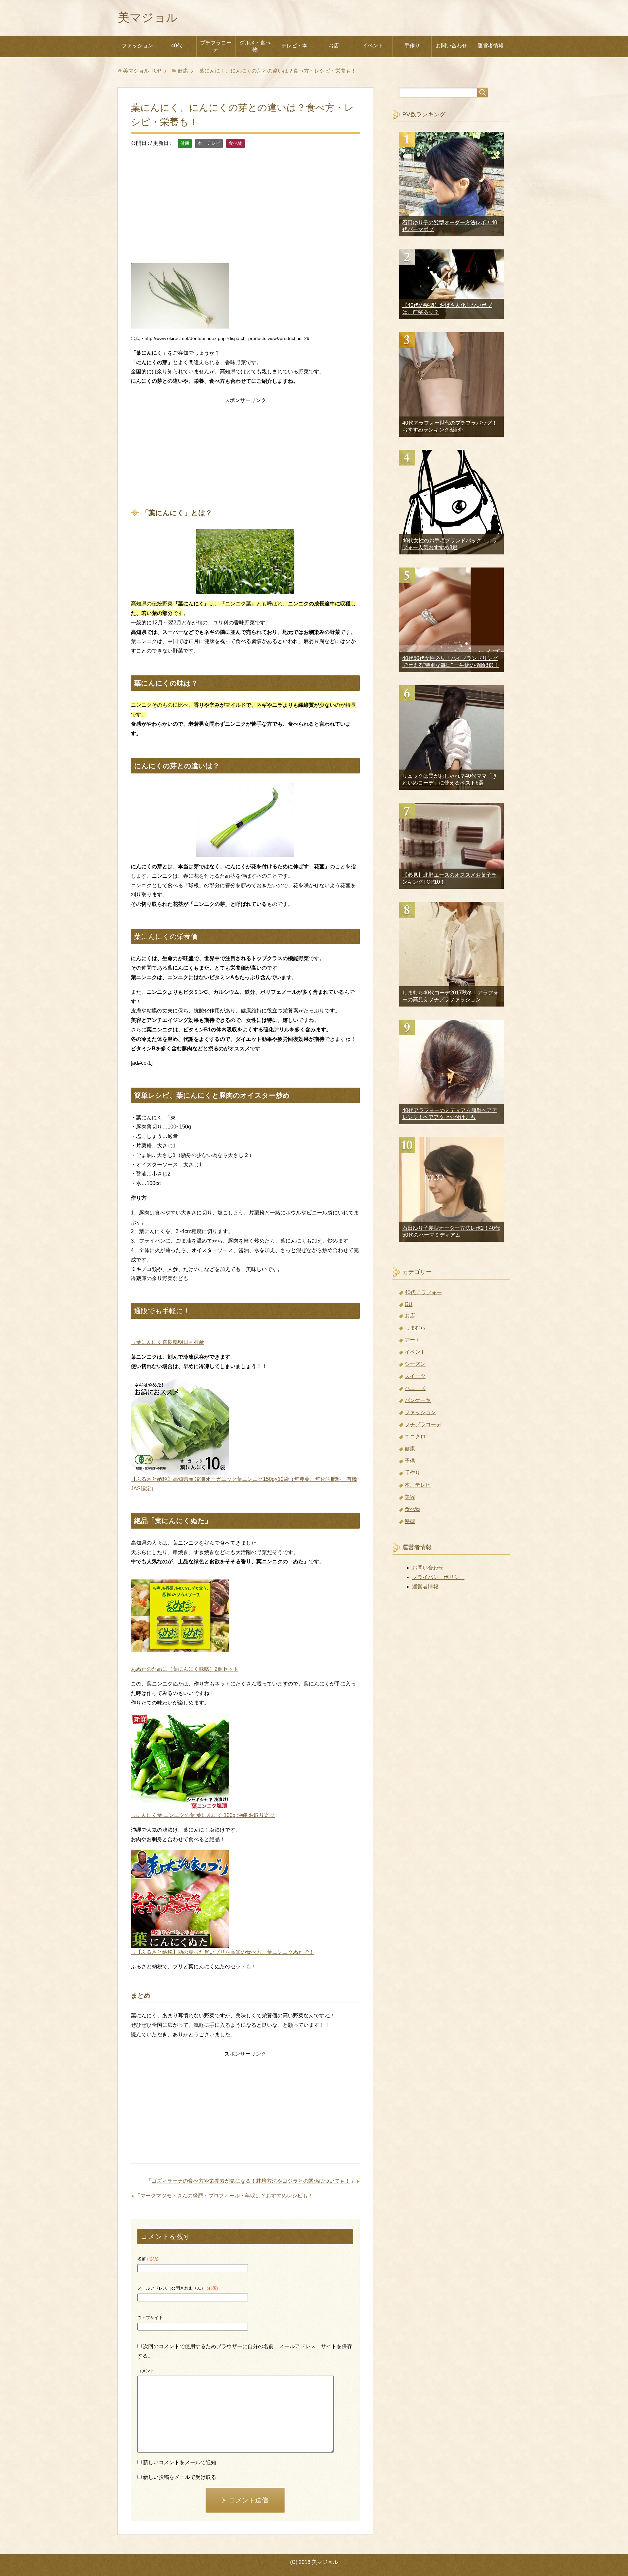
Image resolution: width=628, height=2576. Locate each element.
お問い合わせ (451, 46)
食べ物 (235, 143)
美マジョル (148, 17)
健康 (185, 143)
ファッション (137, 46)
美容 (410, 1497)
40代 (177, 46)
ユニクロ (415, 1437)
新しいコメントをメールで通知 (180, 2462)
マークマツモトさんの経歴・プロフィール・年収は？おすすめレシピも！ (227, 2196)
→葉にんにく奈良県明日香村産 (167, 1342)
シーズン (415, 1364)
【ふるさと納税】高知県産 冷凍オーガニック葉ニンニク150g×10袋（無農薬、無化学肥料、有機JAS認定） (244, 1484)
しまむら (415, 1328)
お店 (334, 46)
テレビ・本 (294, 46)
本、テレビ (209, 143)
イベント (373, 46)
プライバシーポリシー (438, 1577)
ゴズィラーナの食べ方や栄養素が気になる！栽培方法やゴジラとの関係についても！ (251, 2181)
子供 (410, 1461)
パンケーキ (418, 1400)
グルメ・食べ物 (255, 46)
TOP (142, 71)
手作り (412, 46)
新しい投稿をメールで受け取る (180, 2477)
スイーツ (415, 1376)
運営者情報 (491, 46)
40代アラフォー (423, 1292)
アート (412, 1340)
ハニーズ (415, 1388)
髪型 (410, 1521)
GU (409, 1304)
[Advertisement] (245, 211)
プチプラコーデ (216, 46)
